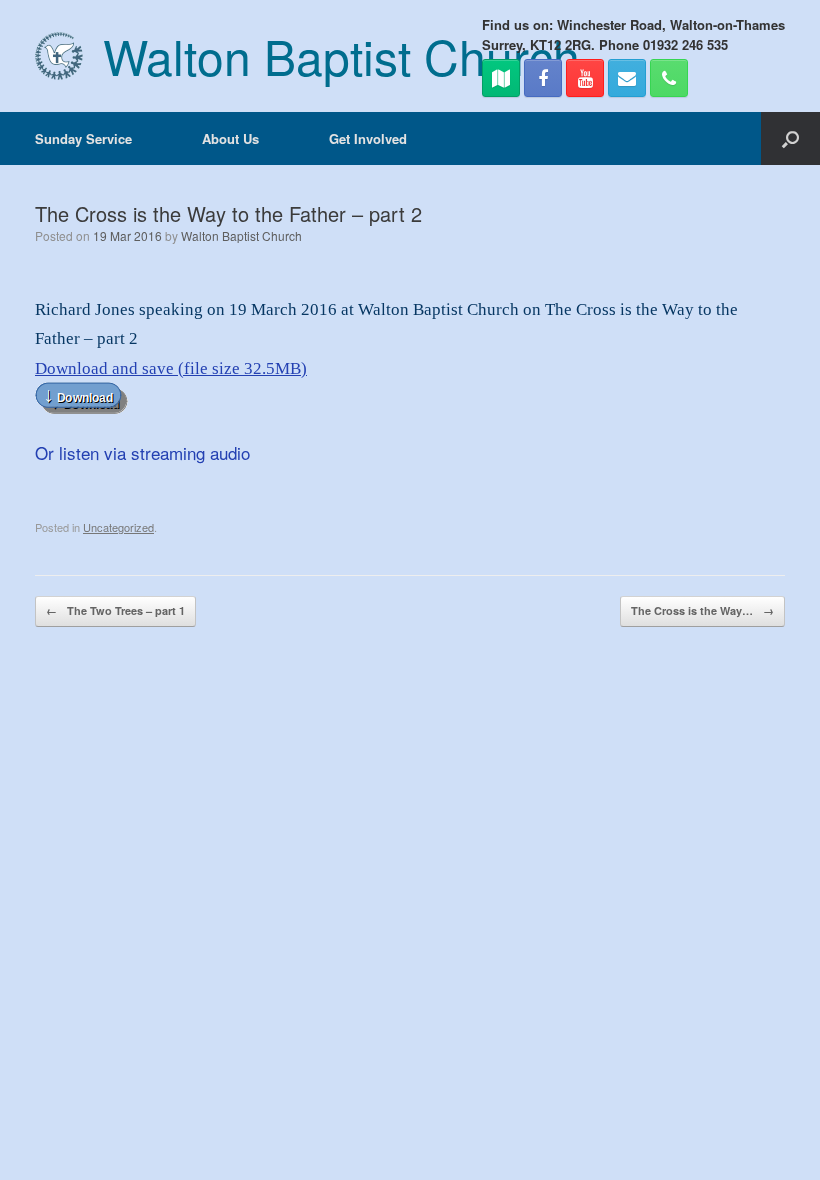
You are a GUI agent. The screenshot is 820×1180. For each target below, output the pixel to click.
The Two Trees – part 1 (115, 610)
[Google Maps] (501, 78)
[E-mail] (627, 78)
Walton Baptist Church (241, 235)
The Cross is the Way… (702, 610)
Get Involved (368, 138)
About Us (230, 138)
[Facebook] (543, 78)
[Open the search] (790, 138)
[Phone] (669, 78)
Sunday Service (83, 138)
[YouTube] (585, 78)
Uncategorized (118, 527)
